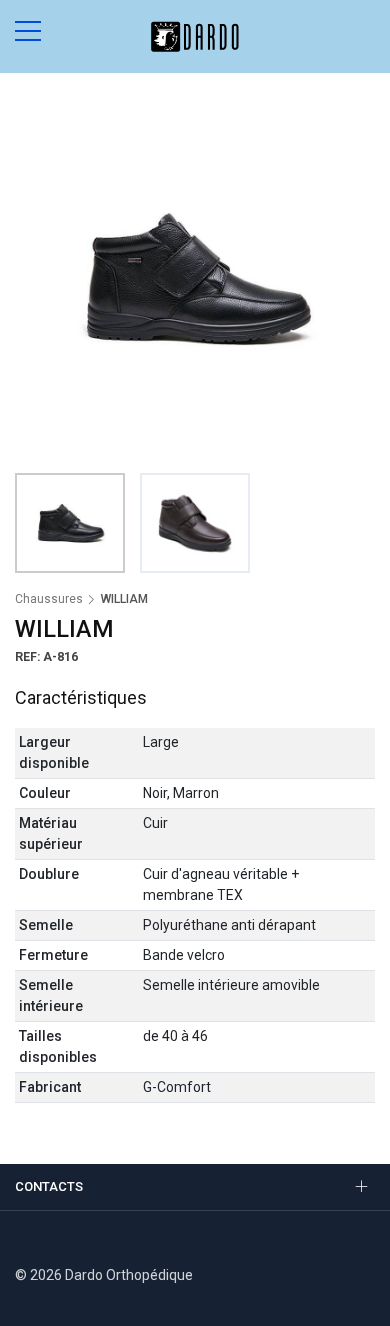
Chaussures (49, 599)
